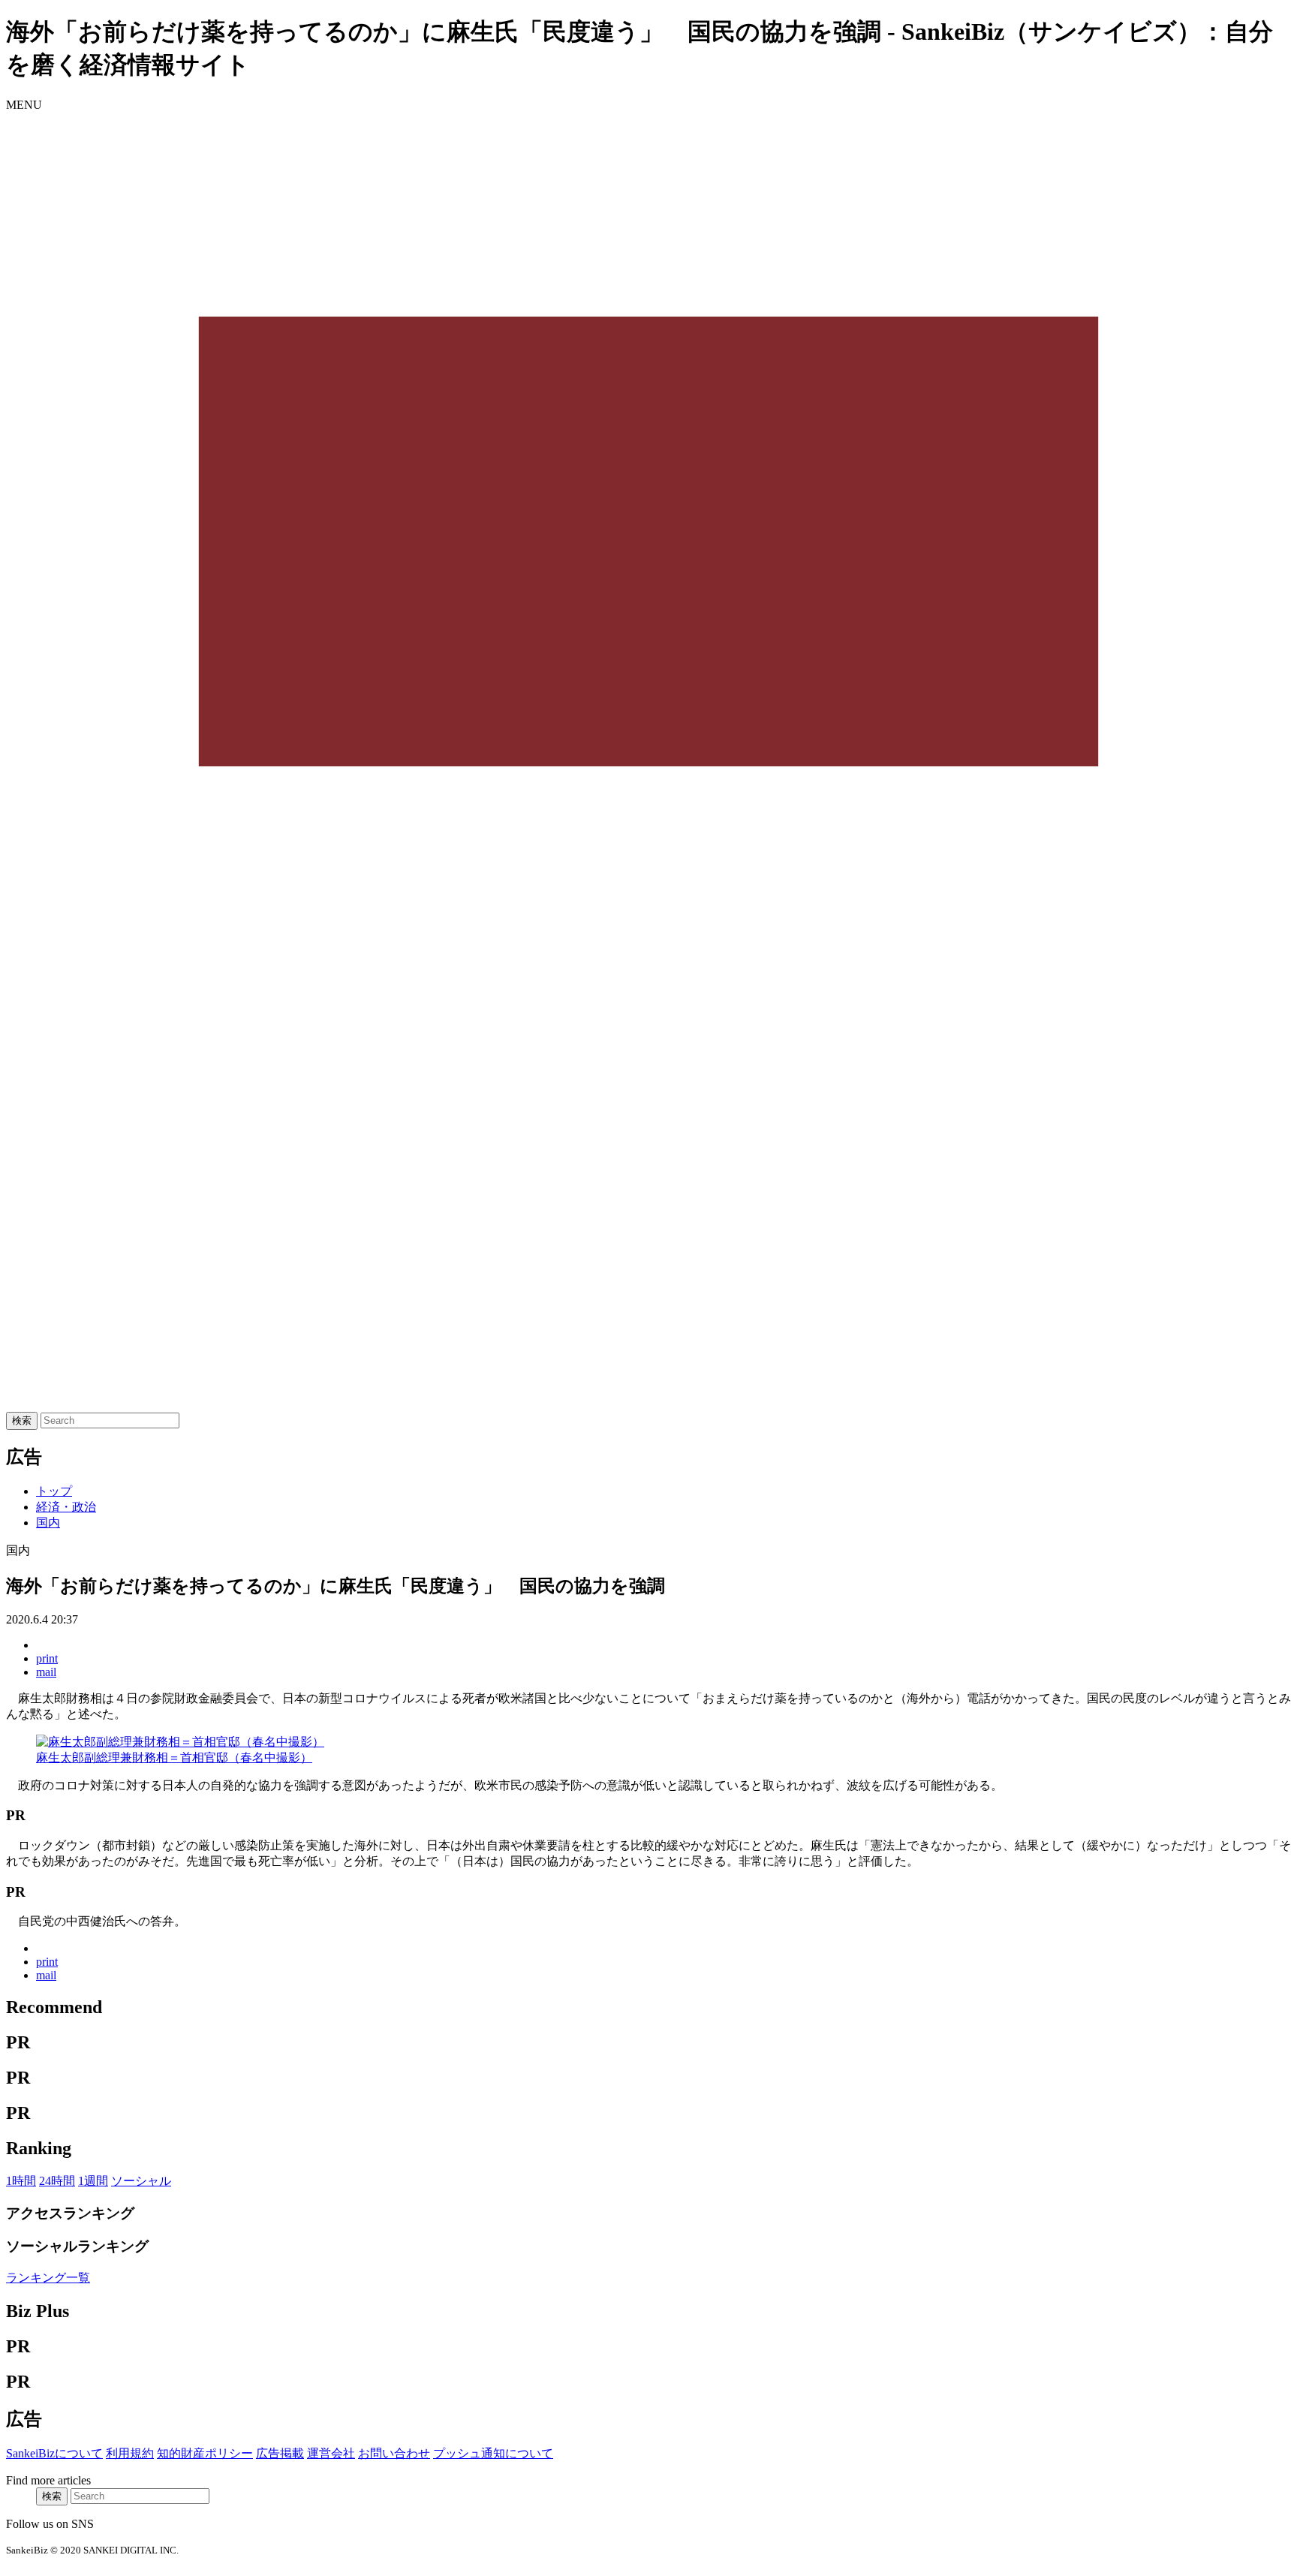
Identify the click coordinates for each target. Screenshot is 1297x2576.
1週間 (93, 2181)
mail (46, 1672)
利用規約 (130, 2453)
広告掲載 (280, 2453)
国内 (48, 1523)
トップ (54, 1491)
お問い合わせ (394, 2453)
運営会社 (331, 2453)
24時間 (57, 2181)
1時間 (21, 2181)
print (47, 1658)
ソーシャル (141, 2181)
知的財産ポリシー (205, 2453)
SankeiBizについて (54, 2453)
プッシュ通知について (493, 2453)
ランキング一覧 (48, 2278)
